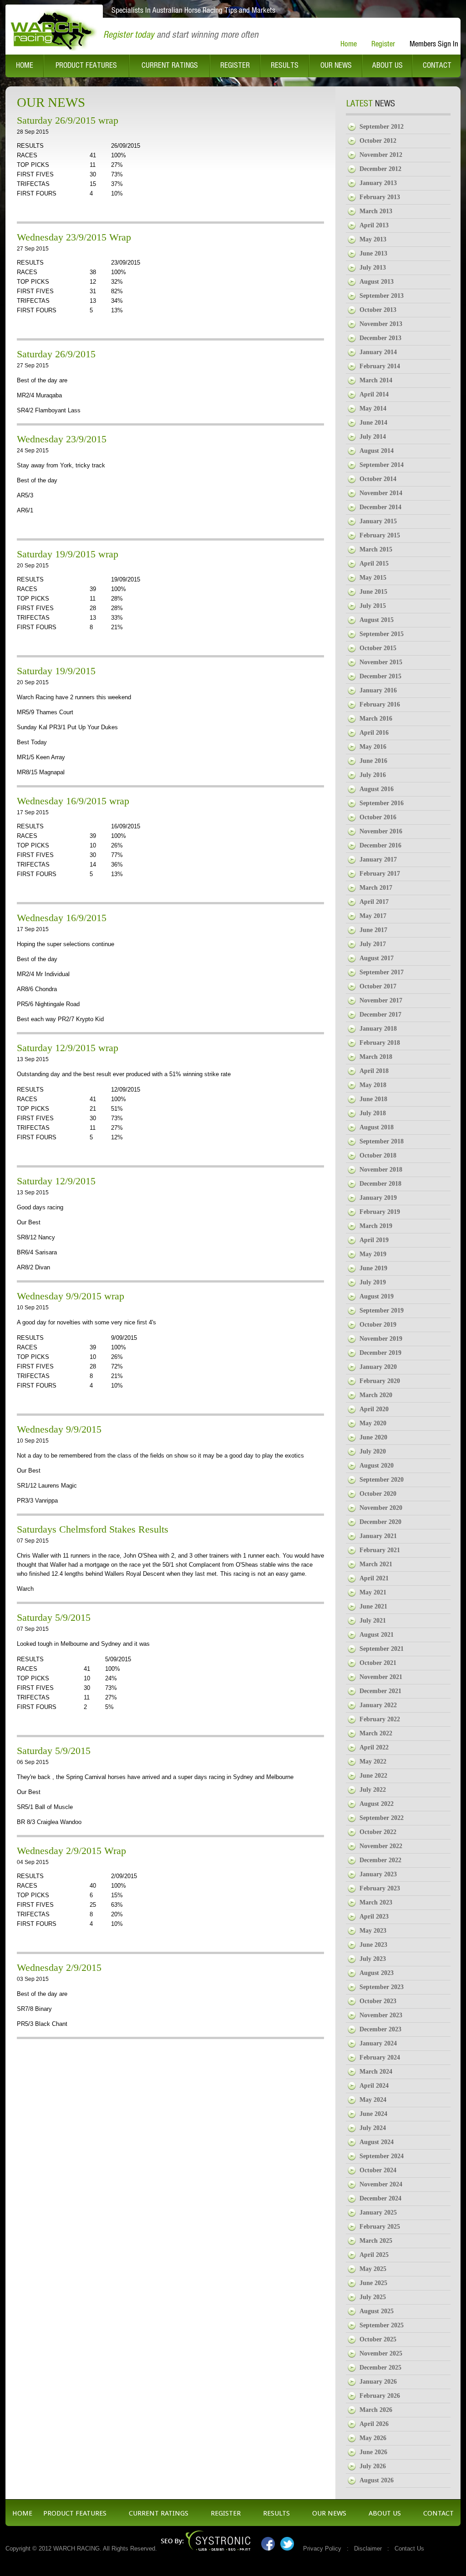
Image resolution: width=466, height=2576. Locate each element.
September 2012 (382, 127)
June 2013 (373, 253)
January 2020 (378, 1367)
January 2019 (378, 1198)
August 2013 (377, 282)
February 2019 (380, 1212)
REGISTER (226, 2513)
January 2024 (378, 2043)
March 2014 (376, 380)
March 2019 (376, 1226)
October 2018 (378, 1155)
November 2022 (381, 1846)
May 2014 (373, 408)
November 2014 (381, 493)
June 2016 (373, 761)
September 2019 (382, 1311)
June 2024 (373, 2114)
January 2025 (378, 2213)
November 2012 (381, 155)
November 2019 (381, 1339)
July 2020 (373, 1451)
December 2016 (380, 845)
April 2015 (374, 564)
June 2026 (373, 2452)
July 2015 (373, 606)
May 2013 (373, 239)
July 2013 (373, 268)
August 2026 (377, 2480)
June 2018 (373, 1099)
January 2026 (378, 2382)
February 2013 (380, 197)
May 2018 (373, 1085)
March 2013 (376, 211)
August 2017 (377, 958)
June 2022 (373, 1776)
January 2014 (378, 352)
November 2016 (381, 831)
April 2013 (374, 225)
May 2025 (373, 2269)
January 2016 (378, 690)
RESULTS (276, 2513)
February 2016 (380, 704)
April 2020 (374, 1409)
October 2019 (378, 1325)
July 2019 (373, 1282)
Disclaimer (368, 2548)
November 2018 (381, 1170)
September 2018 (382, 1141)
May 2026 (373, 2438)
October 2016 (378, 817)
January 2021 (378, 1536)
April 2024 (374, 2086)
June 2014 (373, 423)
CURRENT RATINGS (159, 2513)
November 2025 (381, 2353)
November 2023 (381, 2015)
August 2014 (377, 451)
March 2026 (376, 2410)
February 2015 (380, 535)
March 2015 (376, 549)
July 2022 (373, 1790)
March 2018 (376, 1057)
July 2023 (373, 1959)
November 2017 (381, 1000)
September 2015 (382, 634)
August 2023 (377, 1973)
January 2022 (378, 1705)
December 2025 (380, 2368)
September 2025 (382, 2325)
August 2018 (377, 1127)
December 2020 (380, 1522)
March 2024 (376, 2072)
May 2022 (373, 1762)
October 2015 (378, 648)
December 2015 (380, 676)
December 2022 (380, 1860)
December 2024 (380, 2198)
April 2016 (374, 733)
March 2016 (376, 719)
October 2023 (378, 2001)
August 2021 (377, 1635)
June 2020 (373, 1437)
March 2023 (376, 1902)
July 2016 (373, 775)
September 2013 (382, 296)
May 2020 (373, 1423)
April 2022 (374, 1747)
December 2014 (380, 507)
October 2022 (378, 1832)
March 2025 (376, 2241)
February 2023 (380, 1888)
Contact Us (409, 2548)
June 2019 (373, 1268)
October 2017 (378, 986)
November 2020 (381, 1508)
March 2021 (376, 1564)
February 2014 (380, 366)
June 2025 (373, 2283)
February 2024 (380, 2057)
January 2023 (378, 1874)
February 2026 (380, 2396)
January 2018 (378, 1029)
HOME (22, 2513)
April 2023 (374, 1917)
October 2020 (378, 1494)
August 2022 (377, 1804)
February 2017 (380, 874)
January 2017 (378, 860)
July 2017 (373, 944)
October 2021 (378, 1663)
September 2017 (382, 972)
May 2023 (373, 1931)
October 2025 (378, 2339)
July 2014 (373, 437)
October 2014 (378, 479)
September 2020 (382, 1480)
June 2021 (373, 1606)
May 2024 (373, 2100)
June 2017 (373, 930)
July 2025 (373, 2297)
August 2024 (377, 2142)
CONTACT (438, 2513)
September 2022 (382, 1818)
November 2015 (381, 662)
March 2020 (376, 1395)
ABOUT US (385, 2513)
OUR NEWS (329, 2513)
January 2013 (378, 183)
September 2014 (382, 465)
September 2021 (382, 1649)
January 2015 (378, 521)
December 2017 (380, 1015)
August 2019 (377, 1296)
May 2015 (373, 578)
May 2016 (373, 747)
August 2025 (377, 2311)
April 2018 (374, 1071)
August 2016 (377, 789)
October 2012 (378, 141)
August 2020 (377, 1466)
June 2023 (373, 1945)
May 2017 (373, 916)
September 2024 (382, 2156)
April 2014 (374, 394)
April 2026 (374, 2424)
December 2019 (380, 1353)
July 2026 (373, 2466)
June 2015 (373, 592)
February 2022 (380, 1719)
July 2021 (373, 1621)
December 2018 (380, 1184)
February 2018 (380, 1043)
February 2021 (380, 1550)
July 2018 (373, 1113)
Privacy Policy (322, 2548)
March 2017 (376, 888)
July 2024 (373, 2128)
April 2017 (374, 902)
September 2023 (382, 1987)
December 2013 (380, 338)
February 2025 (380, 2227)
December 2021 (380, 1691)
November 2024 (381, 2184)
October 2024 (378, 2170)
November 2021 (381, 1677)
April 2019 (374, 1240)
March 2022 (376, 1733)
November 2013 (381, 324)
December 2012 (380, 169)
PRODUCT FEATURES (75, 2513)
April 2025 (374, 2255)
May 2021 (373, 1592)
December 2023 (380, 2029)
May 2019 (373, 1254)
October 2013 (378, 310)
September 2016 (382, 803)
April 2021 (374, 1578)
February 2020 (380, 1381)
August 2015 (377, 620)
